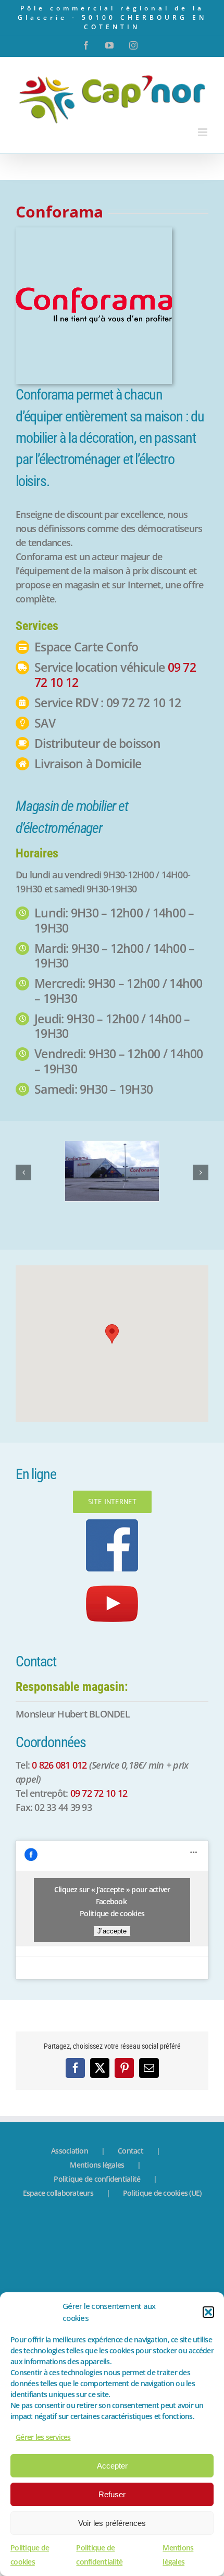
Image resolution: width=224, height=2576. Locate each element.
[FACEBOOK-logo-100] (112, 1524)
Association (70, 2151)
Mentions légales (97, 2165)
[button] (208, 2312)
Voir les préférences (112, 2523)
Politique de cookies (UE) (162, 2193)
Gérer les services (43, 2437)
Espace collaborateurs (58, 2193)
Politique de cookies (112, 1913)
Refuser (112, 2494)
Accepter (112, 2466)
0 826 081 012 (59, 1765)
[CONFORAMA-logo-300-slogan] (94, 232)
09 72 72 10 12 (99, 1793)
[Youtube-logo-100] (112, 1582)
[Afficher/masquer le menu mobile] (203, 132)
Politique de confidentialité (97, 2179)
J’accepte (112, 1931)
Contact (130, 2151)
